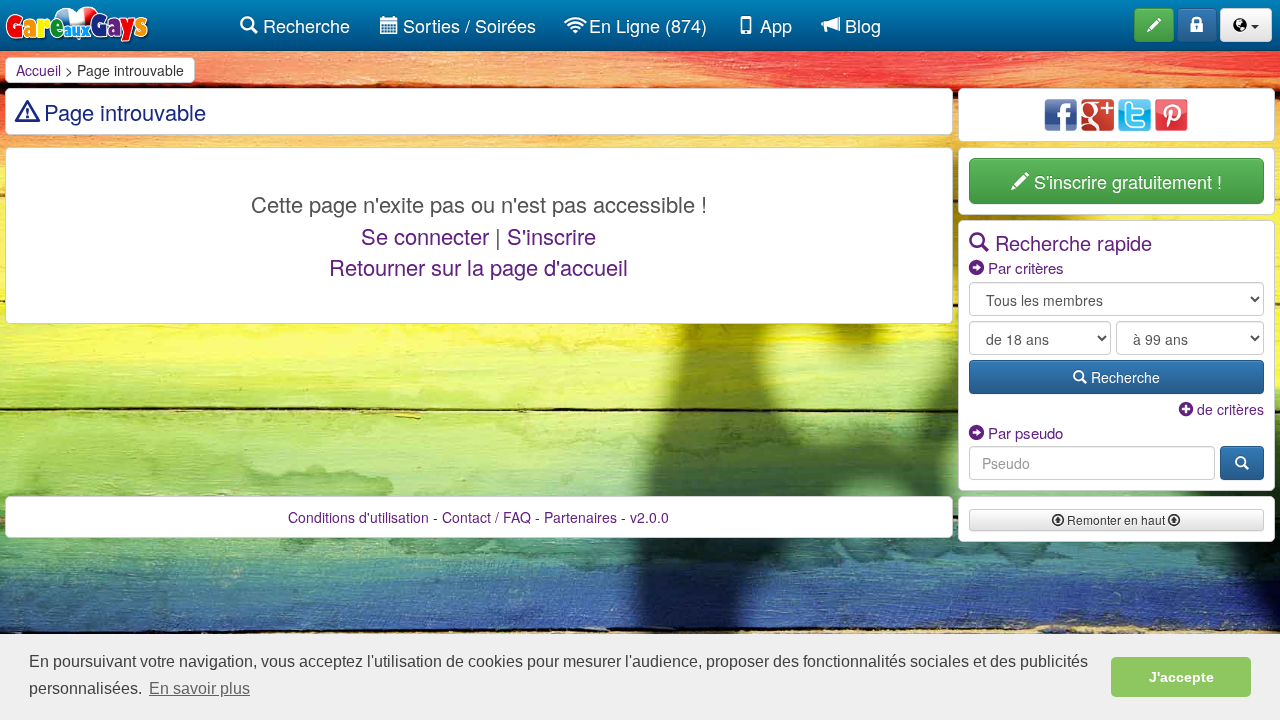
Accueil (38, 70)
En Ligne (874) (645, 25)
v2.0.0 (649, 517)
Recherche (304, 25)
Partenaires (580, 517)
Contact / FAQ (486, 517)
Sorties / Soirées (467, 25)
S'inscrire (551, 235)
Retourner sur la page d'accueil (478, 266)
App (773, 25)
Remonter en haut (1116, 519)
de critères (1228, 409)
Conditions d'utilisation (358, 517)
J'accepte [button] (1181, 677)
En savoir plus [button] (199, 688)
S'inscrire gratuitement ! (1125, 181)
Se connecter (425, 235)
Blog (860, 25)
